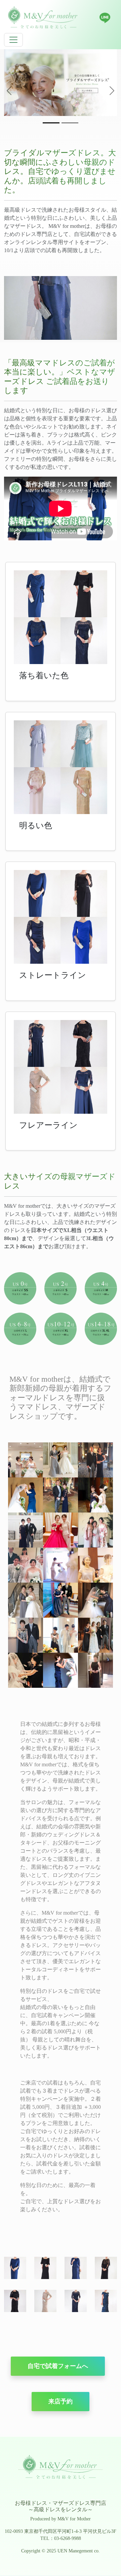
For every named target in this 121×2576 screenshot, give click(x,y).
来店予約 (61, 2401)
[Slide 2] (70, 123)
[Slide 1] (51, 123)
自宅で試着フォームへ (58, 2366)
